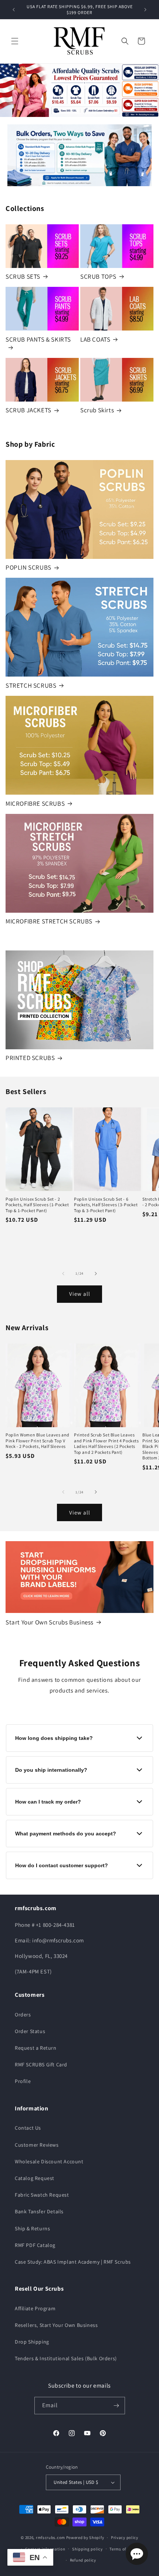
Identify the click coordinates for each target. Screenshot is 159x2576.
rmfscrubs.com (50, 2538)
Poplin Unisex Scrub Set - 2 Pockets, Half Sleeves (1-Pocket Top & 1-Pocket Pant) (37, 1205)
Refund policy (83, 2560)
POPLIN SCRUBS (28, 567)
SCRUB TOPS (98, 276)
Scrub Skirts (97, 410)
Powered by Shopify (85, 2538)
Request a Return (36, 2048)
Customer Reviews (37, 2145)
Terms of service (125, 2549)
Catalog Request (35, 2178)
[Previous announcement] (14, 10)
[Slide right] (96, 1274)
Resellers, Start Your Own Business (56, 2325)
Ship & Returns (32, 2228)
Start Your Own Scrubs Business (50, 1622)
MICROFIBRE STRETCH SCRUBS (49, 921)
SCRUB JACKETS (28, 410)
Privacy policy (125, 2538)
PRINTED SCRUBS (30, 1058)
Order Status (30, 2031)
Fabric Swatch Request (42, 2195)
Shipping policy (87, 2549)
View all (80, 1294)
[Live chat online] (137, 2554)
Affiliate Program (35, 2308)
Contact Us (28, 2128)
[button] (15, 41)
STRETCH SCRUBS (31, 685)
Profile (23, 2081)
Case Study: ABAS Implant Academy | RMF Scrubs (73, 2262)
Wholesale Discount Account (49, 2161)
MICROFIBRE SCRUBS (35, 804)
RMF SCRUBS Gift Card (41, 2065)
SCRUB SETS (23, 276)
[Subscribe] (116, 2406)
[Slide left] (63, 1274)
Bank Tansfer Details (39, 2211)
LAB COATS (95, 339)
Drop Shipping (32, 2342)
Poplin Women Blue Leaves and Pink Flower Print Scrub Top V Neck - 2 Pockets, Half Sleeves (38, 1440)
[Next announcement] (145, 10)
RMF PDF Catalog (35, 2245)
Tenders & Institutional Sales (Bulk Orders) (66, 2358)
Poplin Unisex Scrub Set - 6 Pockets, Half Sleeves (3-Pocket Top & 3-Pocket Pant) (106, 1205)
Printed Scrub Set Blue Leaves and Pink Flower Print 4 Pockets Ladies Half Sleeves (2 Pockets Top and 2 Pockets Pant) (106, 1443)
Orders (23, 2015)
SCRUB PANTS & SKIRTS (38, 339)
